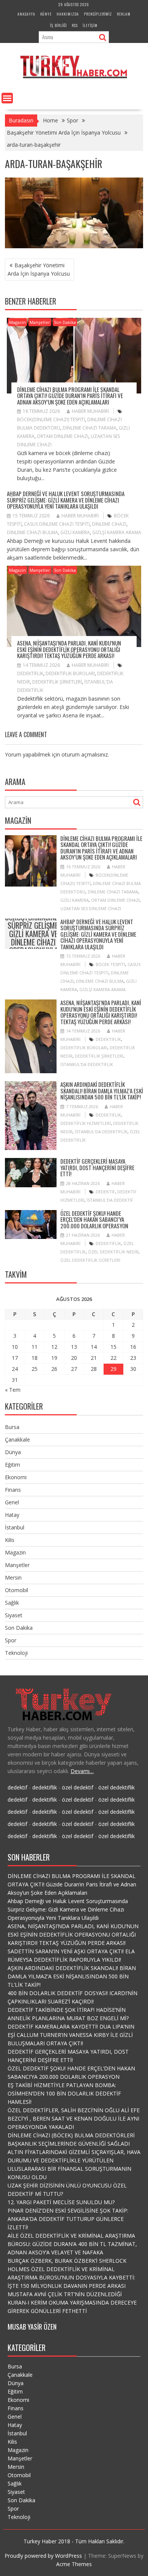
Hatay (12, 1515)
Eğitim (13, 1465)
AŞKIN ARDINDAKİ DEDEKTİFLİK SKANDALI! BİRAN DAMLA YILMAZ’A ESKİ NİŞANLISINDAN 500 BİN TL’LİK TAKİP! (102, 1091)
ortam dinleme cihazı (63, 436)
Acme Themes (74, 2564)
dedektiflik (30, 673)
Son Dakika (65, 322)
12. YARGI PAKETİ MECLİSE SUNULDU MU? (61, 2202)
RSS (75, 25)
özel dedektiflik (117, 1787)
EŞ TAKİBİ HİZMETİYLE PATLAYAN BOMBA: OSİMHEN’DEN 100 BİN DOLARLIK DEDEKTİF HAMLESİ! (64, 2093)
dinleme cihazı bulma (32, 532)
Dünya (13, 1452)
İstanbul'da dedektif (110, 1200)
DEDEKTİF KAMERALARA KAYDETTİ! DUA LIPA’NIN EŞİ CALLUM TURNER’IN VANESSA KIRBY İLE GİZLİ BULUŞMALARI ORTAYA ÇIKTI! (71, 2035)
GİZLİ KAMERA (75, 532)
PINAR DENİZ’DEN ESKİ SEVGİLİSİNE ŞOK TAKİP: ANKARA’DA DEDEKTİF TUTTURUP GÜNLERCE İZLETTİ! (68, 2219)
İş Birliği (58, 25)
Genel (12, 1502)
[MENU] (7, 98)
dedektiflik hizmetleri (86, 1123)
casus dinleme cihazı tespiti (57, 524)
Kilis (10, 1540)
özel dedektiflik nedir (113, 1252)
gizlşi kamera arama (117, 532)
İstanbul (15, 1527)
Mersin (13, 1577)
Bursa (12, 1427)
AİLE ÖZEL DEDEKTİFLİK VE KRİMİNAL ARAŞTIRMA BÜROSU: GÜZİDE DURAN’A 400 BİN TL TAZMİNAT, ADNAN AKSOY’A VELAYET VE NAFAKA (72, 2244)
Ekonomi (16, 1477)
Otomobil (17, 1590)
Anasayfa (26, 14)
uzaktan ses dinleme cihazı (91, 908)
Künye (46, 14)
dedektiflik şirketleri (57, 682)
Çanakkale (17, 1439)
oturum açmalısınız (85, 754)
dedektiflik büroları (70, 673)
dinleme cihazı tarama (90, 428)
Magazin (17, 322)
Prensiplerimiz (98, 14)
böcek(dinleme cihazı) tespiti (51, 420)
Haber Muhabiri (90, 411)
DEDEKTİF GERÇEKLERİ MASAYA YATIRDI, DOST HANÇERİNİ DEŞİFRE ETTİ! (97, 1167)
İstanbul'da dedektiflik (87, 1064)
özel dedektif (78, 1787)
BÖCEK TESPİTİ (110, 964)
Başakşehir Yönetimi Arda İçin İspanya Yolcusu (39, 269)
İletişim (90, 25)
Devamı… (82, 1771)
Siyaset (14, 1615)
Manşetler (40, 322)
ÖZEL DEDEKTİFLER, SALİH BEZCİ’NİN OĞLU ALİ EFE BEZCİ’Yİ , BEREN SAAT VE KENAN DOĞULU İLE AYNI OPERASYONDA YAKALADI (74, 2118)
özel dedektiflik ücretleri (90, 1260)
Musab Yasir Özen (32, 2327)
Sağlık (12, 1603)
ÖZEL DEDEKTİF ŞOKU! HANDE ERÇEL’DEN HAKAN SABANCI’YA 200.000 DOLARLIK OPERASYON (94, 1219)
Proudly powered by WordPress (43, 2556)
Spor (11, 1640)
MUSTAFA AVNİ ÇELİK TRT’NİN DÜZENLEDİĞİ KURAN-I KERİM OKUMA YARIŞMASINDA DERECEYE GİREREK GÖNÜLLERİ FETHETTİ (72, 2302)
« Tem (13, 1390)
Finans (13, 1490)
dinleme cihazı (109, 524)
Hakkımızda (68, 14)
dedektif (105, 1192)
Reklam (124, 14)
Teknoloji (16, 1653)
